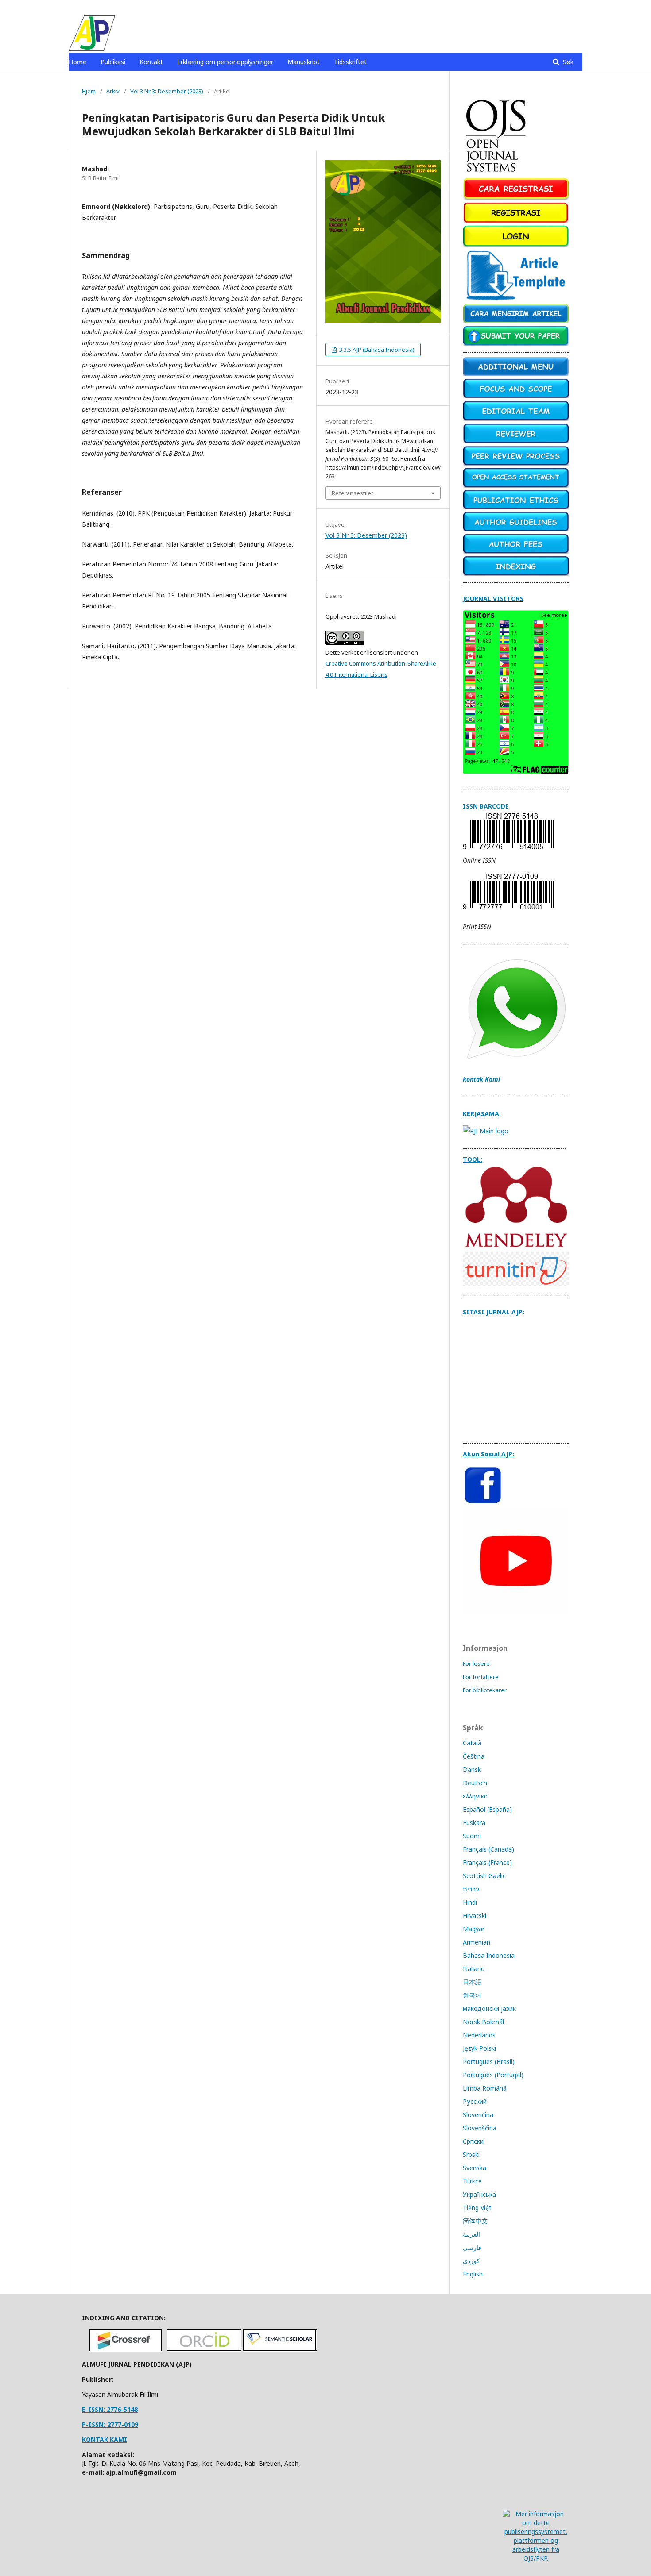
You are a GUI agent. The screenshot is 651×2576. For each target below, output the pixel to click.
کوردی (471, 2261)
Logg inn (571, 7)
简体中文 (475, 2221)
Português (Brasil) (489, 2062)
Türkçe (472, 2181)
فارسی (472, 2247)
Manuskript (304, 62)
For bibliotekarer (485, 1690)
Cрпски (473, 2141)
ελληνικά (475, 1796)
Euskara (474, 1823)
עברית (471, 1889)
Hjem (89, 91)
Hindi (470, 1902)
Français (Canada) (488, 1849)
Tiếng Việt (477, 2208)
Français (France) (487, 1862)
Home (77, 62)
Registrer (537, 7)
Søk (567, 62)
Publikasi (113, 62)
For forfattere (481, 1677)
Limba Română (485, 2088)
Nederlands (479, 2035)
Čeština (474, 1756)
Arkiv (113, 91)
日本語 (472, 1982)
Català (472, 1743)
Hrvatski (475, 1916)
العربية (471, 2234)
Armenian (477, 1942)
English (473, 2274)
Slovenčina (478, 2115)
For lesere (476, 1663)
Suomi (472, 1836)
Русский (475, 2101)
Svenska (475, 2168)
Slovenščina (480, 2128)
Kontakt (151, 62)
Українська (479, 2194)
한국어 (472, 1995)
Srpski (471, 2154)
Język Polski (479, 2048)
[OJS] (496, 173)
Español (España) (487, 1809)
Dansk (472, 1769)
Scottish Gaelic (484, 1876)
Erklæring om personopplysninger (225, 62)
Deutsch (475, 1783)
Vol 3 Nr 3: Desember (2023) (167, 91)
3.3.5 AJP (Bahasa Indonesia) (376, 350)
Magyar (474, 1929)
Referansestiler (353, 493)
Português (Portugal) (493, 2075)
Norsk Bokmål (483, 2022)
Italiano (474, 1969)
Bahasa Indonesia (489, 1955)
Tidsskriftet (350, 62)
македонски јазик (489, 2008)
